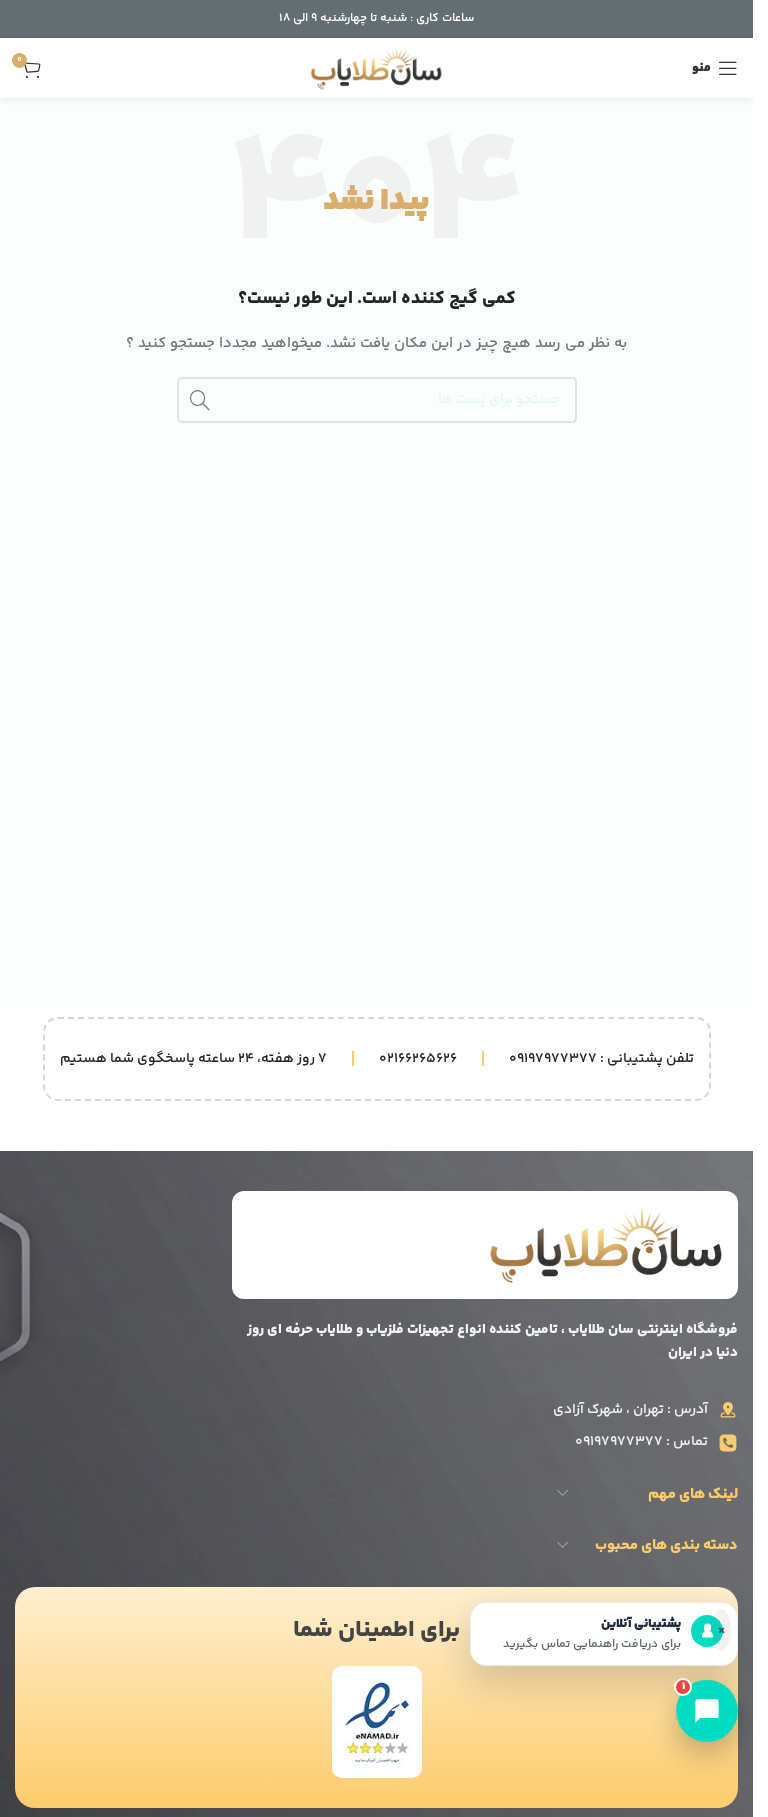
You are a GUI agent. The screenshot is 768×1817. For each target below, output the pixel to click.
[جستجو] (200, 400)
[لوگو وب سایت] (376, 68)
